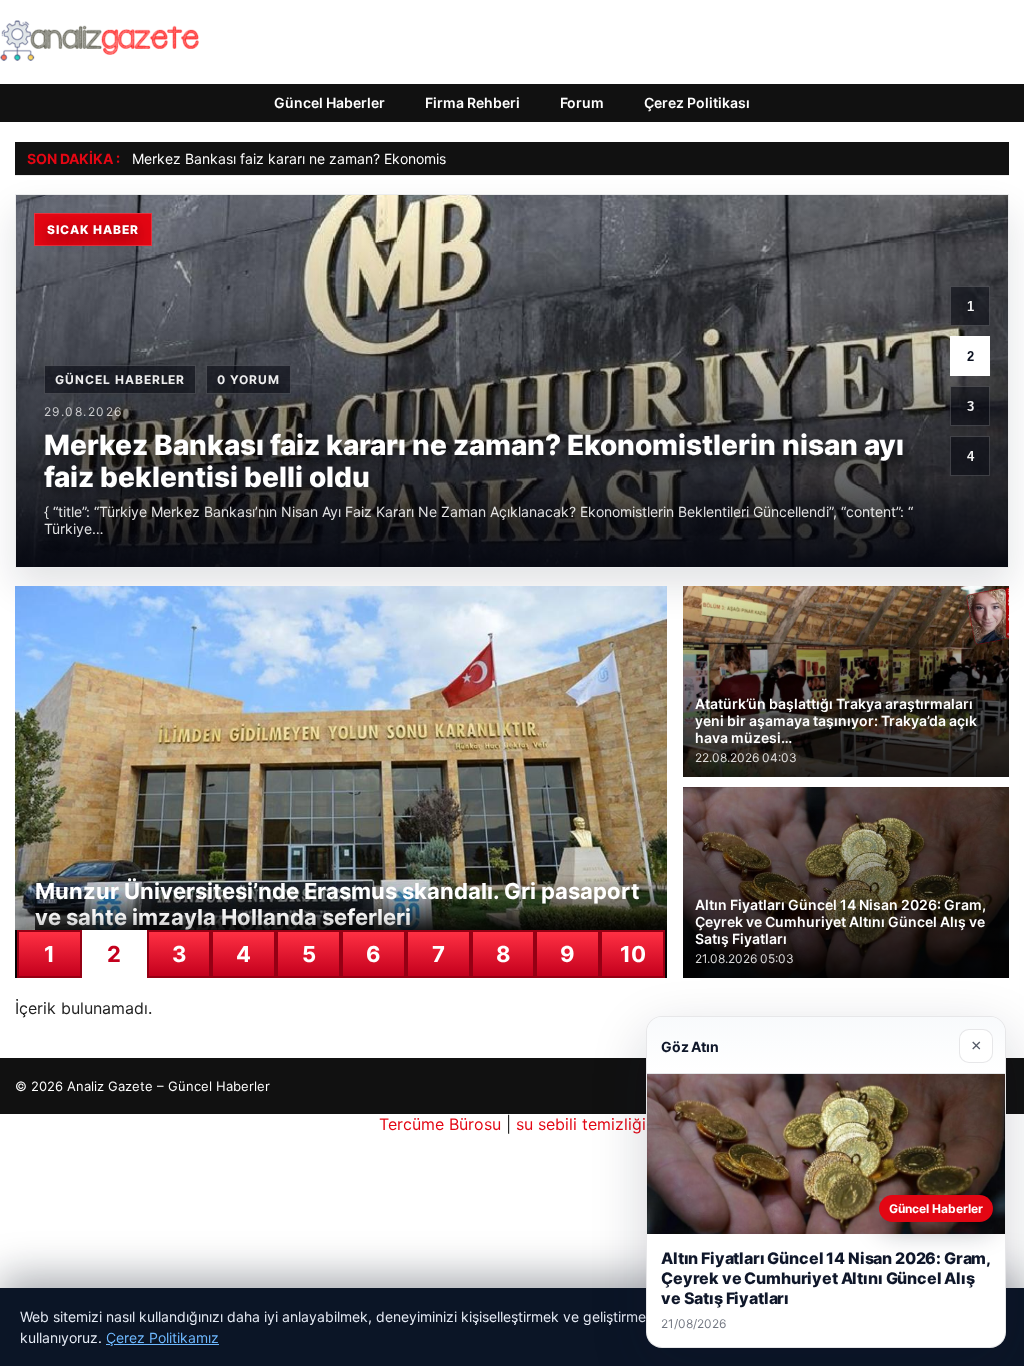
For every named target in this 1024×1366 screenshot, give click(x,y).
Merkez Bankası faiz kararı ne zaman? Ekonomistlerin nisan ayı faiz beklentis (381, 158)
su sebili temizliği (581, 1124)
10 (633, 954)
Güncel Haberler (329, 102)
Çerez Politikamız (162, 1337)
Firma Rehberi (472, 102)
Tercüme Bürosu (440, 1124)
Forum (582, 102)
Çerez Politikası (697, 102)
